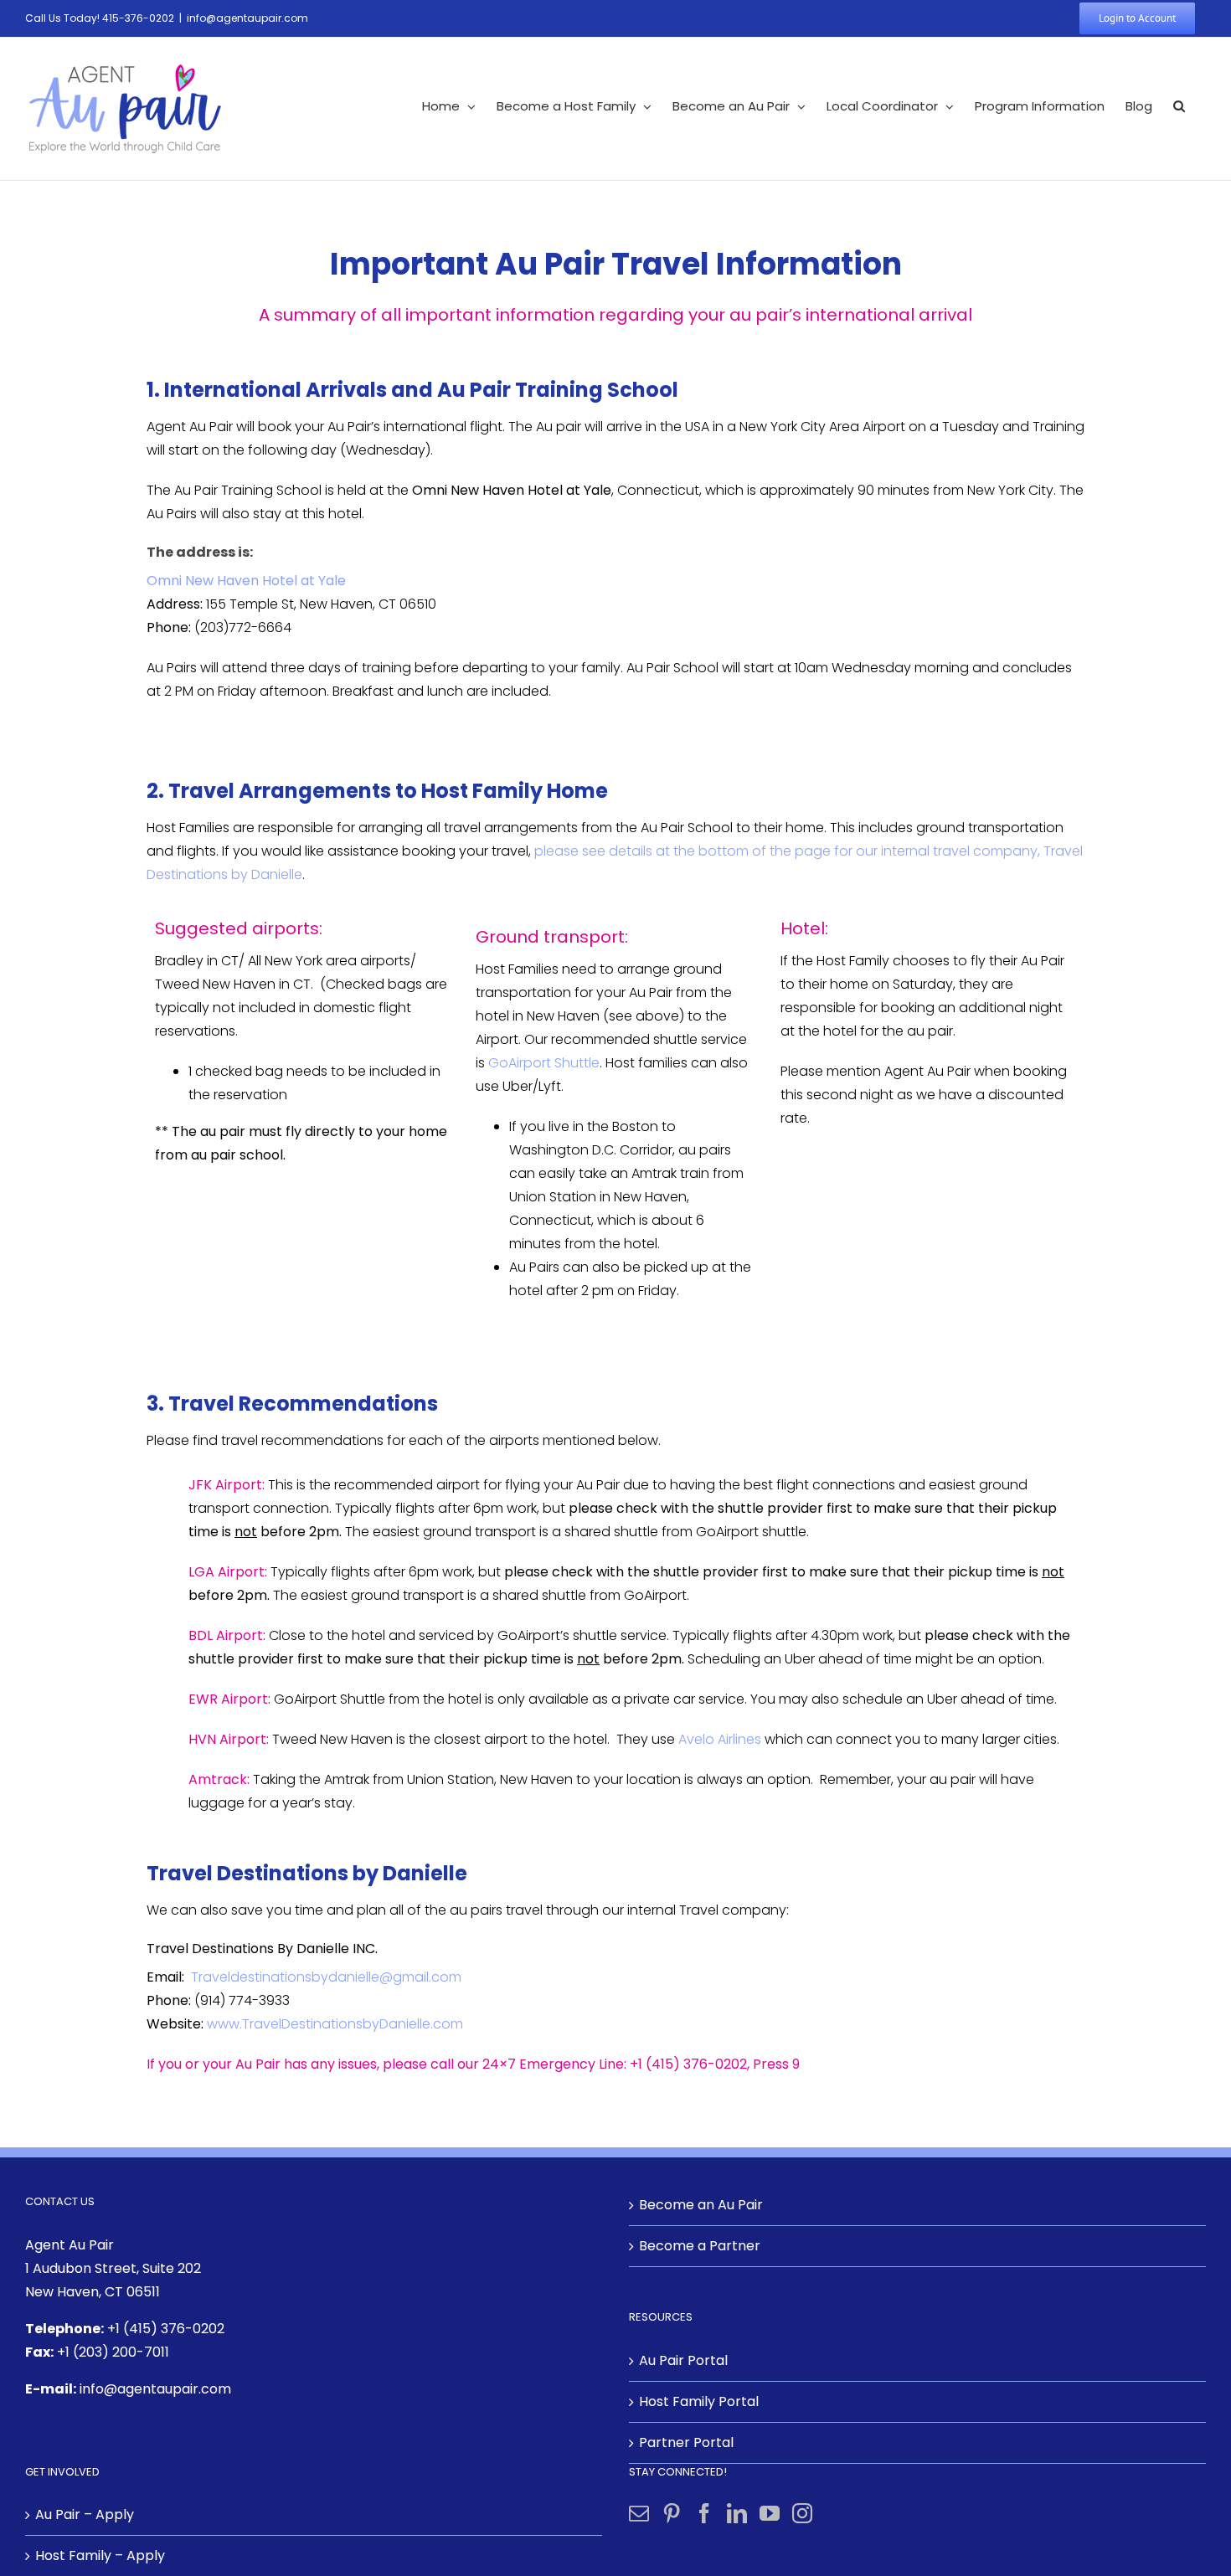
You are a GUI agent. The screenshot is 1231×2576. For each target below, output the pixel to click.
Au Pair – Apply (85, 2514)
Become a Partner (700, 2246)
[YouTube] (770, 2513)
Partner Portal (686, 2442)
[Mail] (639, 2513)
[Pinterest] (672, 2513)
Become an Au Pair (701, 2205)
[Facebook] (704, 2513)
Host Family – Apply (100, 2555)
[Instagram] (802, 2513)
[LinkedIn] (737, 2513)
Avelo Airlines (720, 1739)
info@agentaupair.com (247, 18)
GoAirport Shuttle (544, 1063)
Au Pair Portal (683, 2360)
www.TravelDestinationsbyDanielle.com (335, 2024)
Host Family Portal (699, 2401)
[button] (1179, 106)
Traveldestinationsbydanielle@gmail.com (326, 1977)
